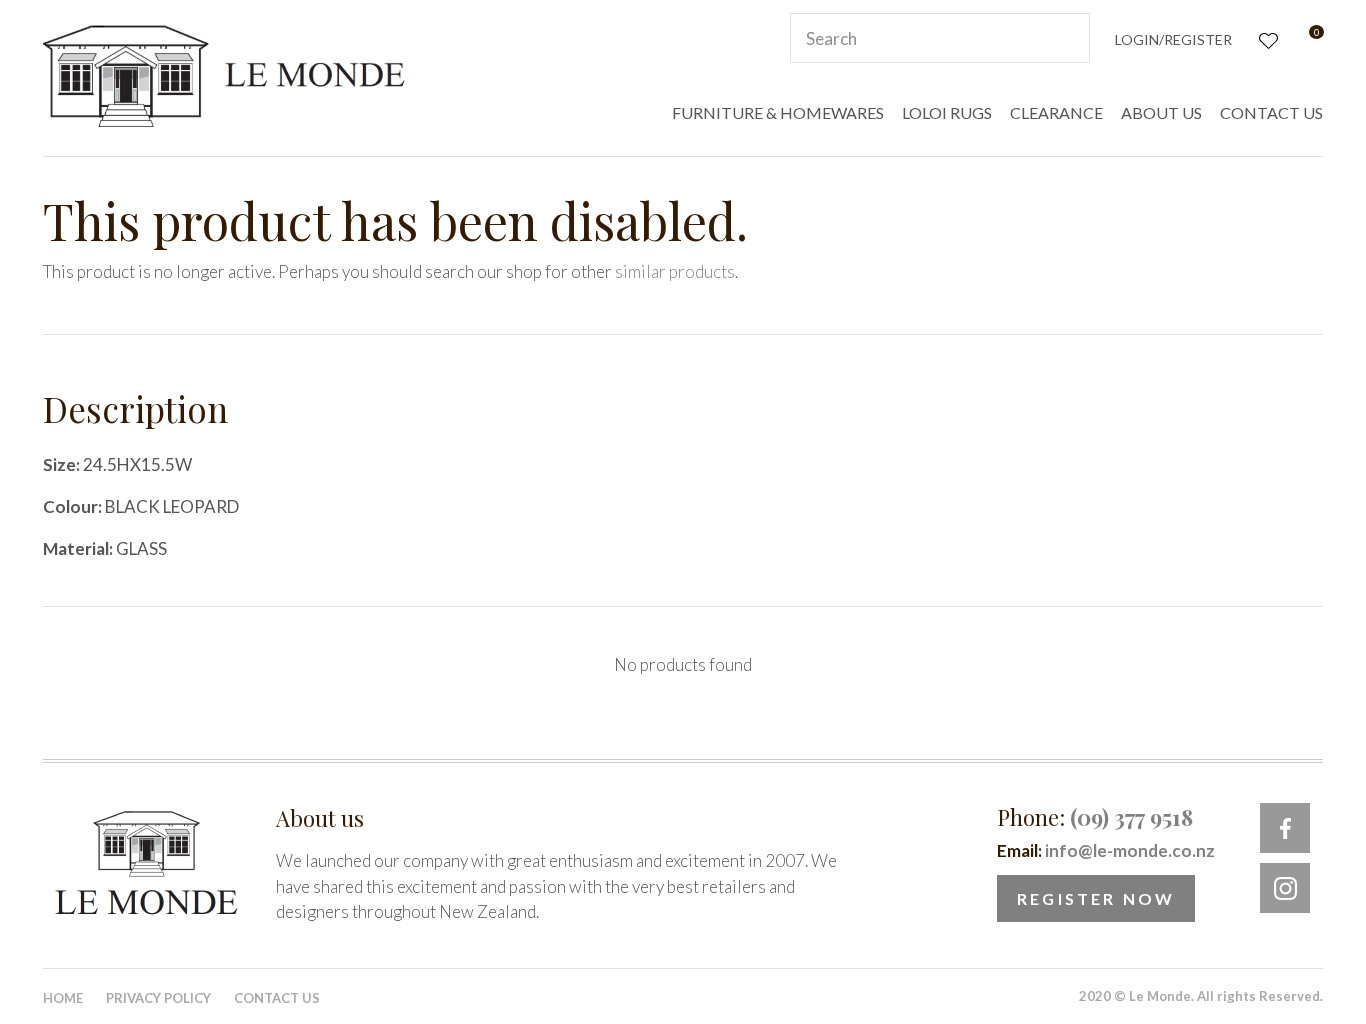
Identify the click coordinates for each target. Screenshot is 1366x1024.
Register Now (1096, 898)
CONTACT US (1271, 112)
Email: (1106, 850)
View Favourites (1266, 38)
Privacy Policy (158, 998)
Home (63, 998)
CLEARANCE (1056, 112)
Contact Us (277, 998)
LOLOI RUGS (947, 112)
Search (1066, 38)
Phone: (1095, 817)
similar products (675, 271)
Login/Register (1173, 39)
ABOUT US (1161, 112)
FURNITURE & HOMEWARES (778, 112)
